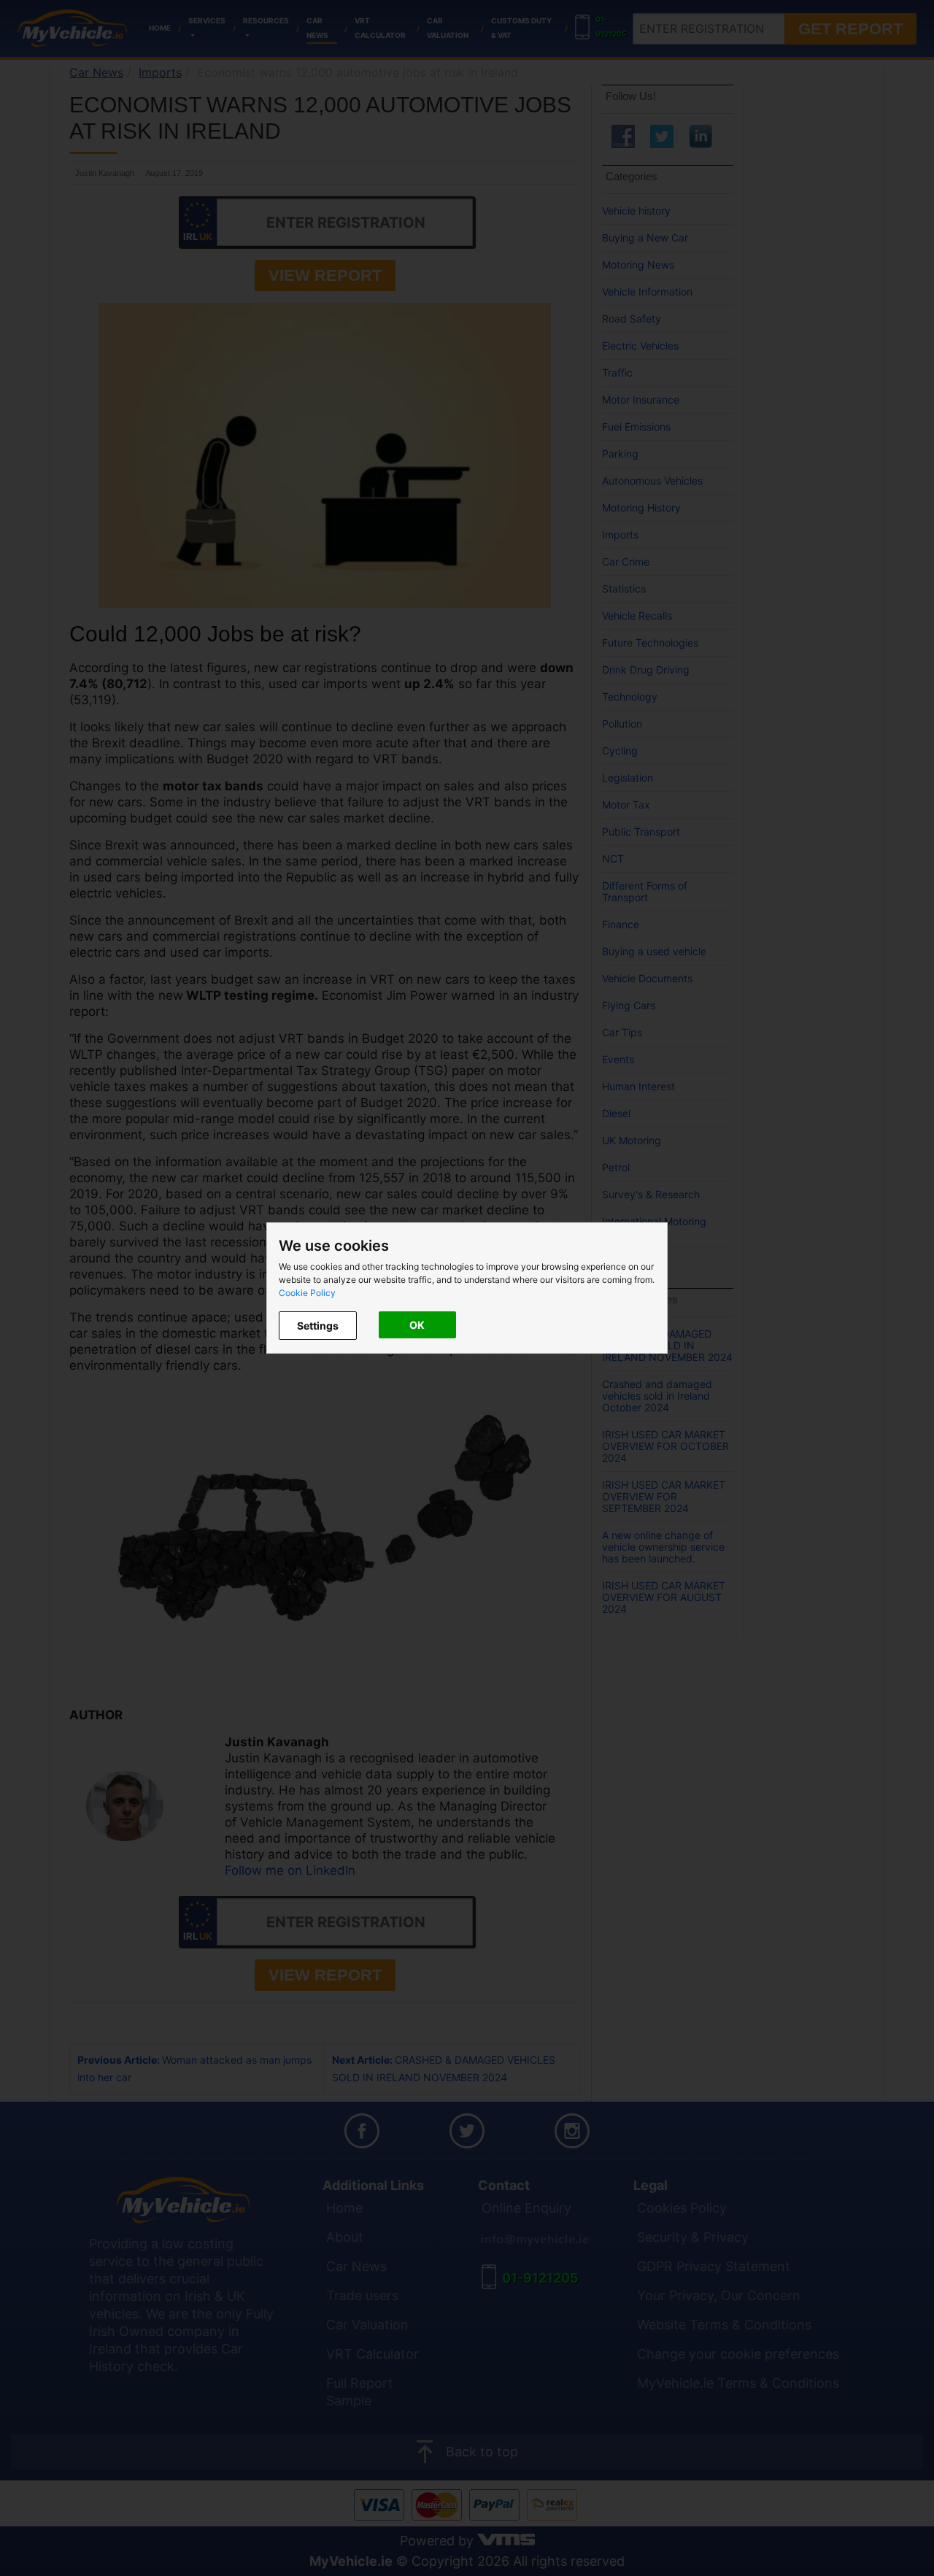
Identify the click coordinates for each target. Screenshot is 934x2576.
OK (417, 1325)
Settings (318, 1326)
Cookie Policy (307, 1293)
